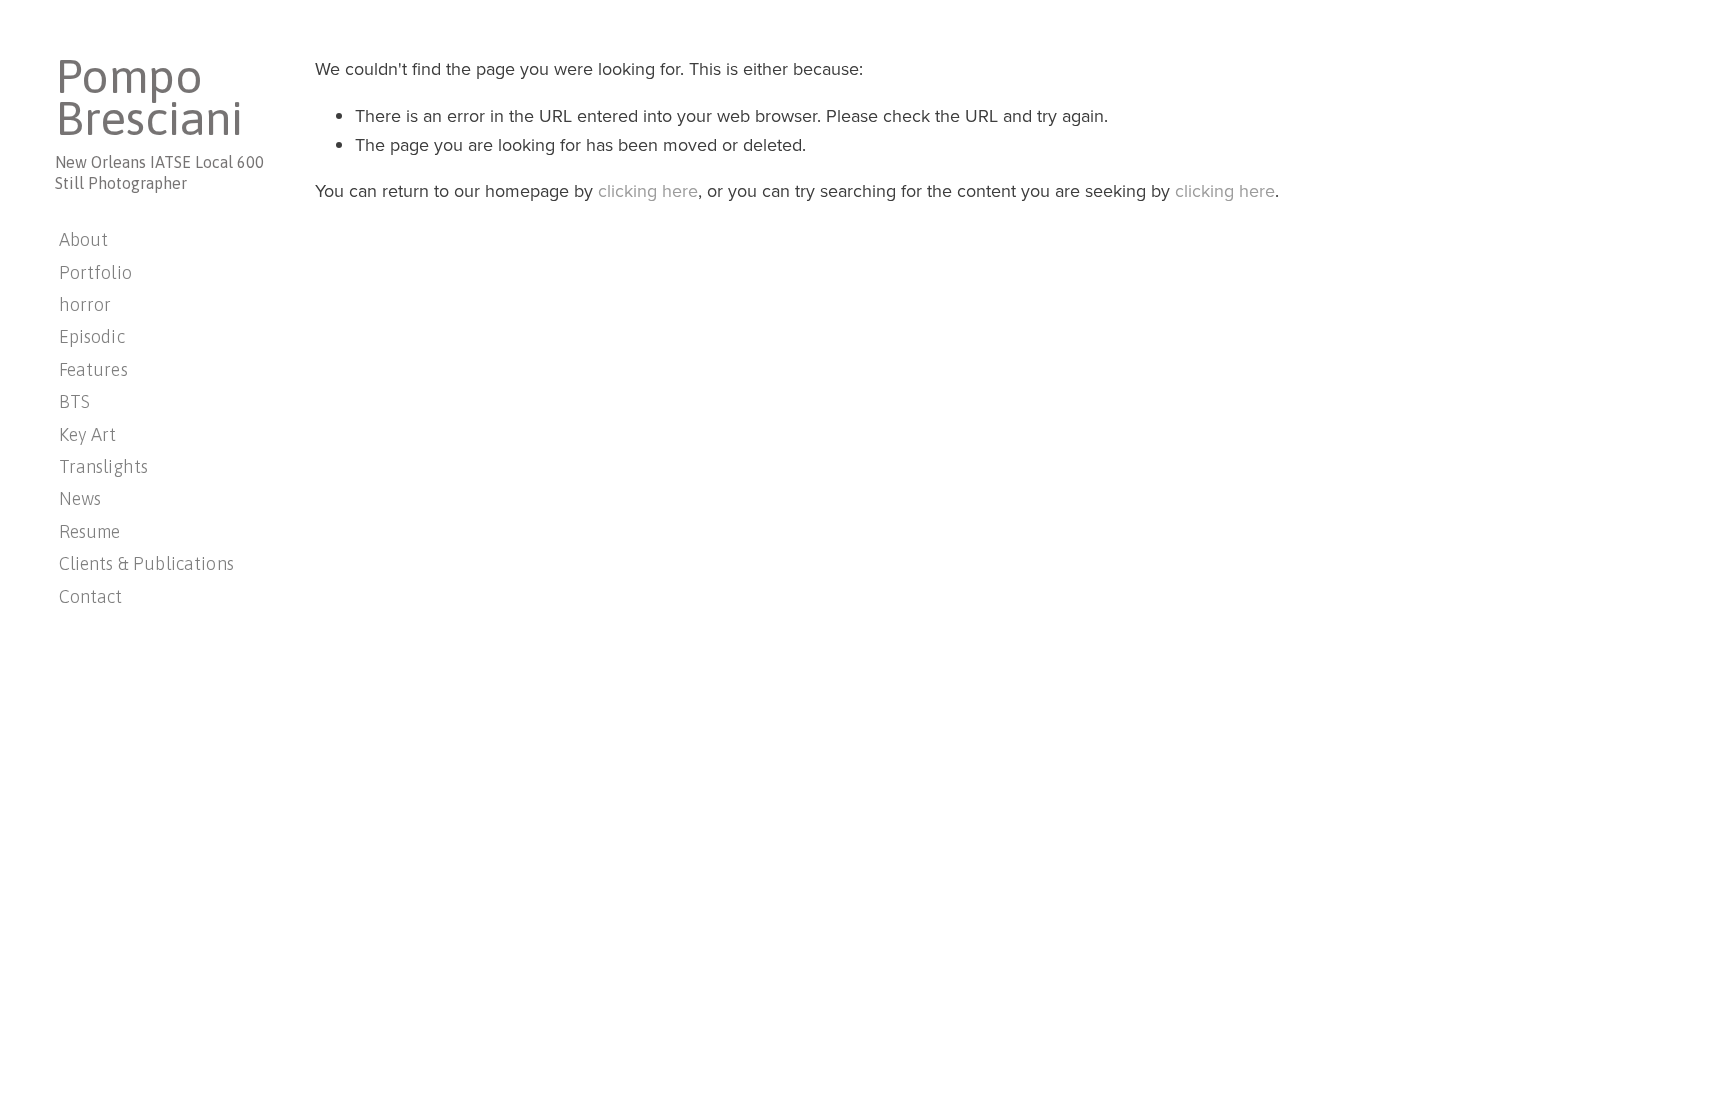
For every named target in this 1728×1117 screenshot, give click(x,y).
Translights (104, 466)
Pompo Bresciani (149, 97)
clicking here (648, 190)
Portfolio (95, 272)
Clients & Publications (146, 563)
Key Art (88, 434)
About (84, 239)
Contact (91, 596)
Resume (90, 531)
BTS (74, 401)
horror (85, 304)
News (80, 498)
